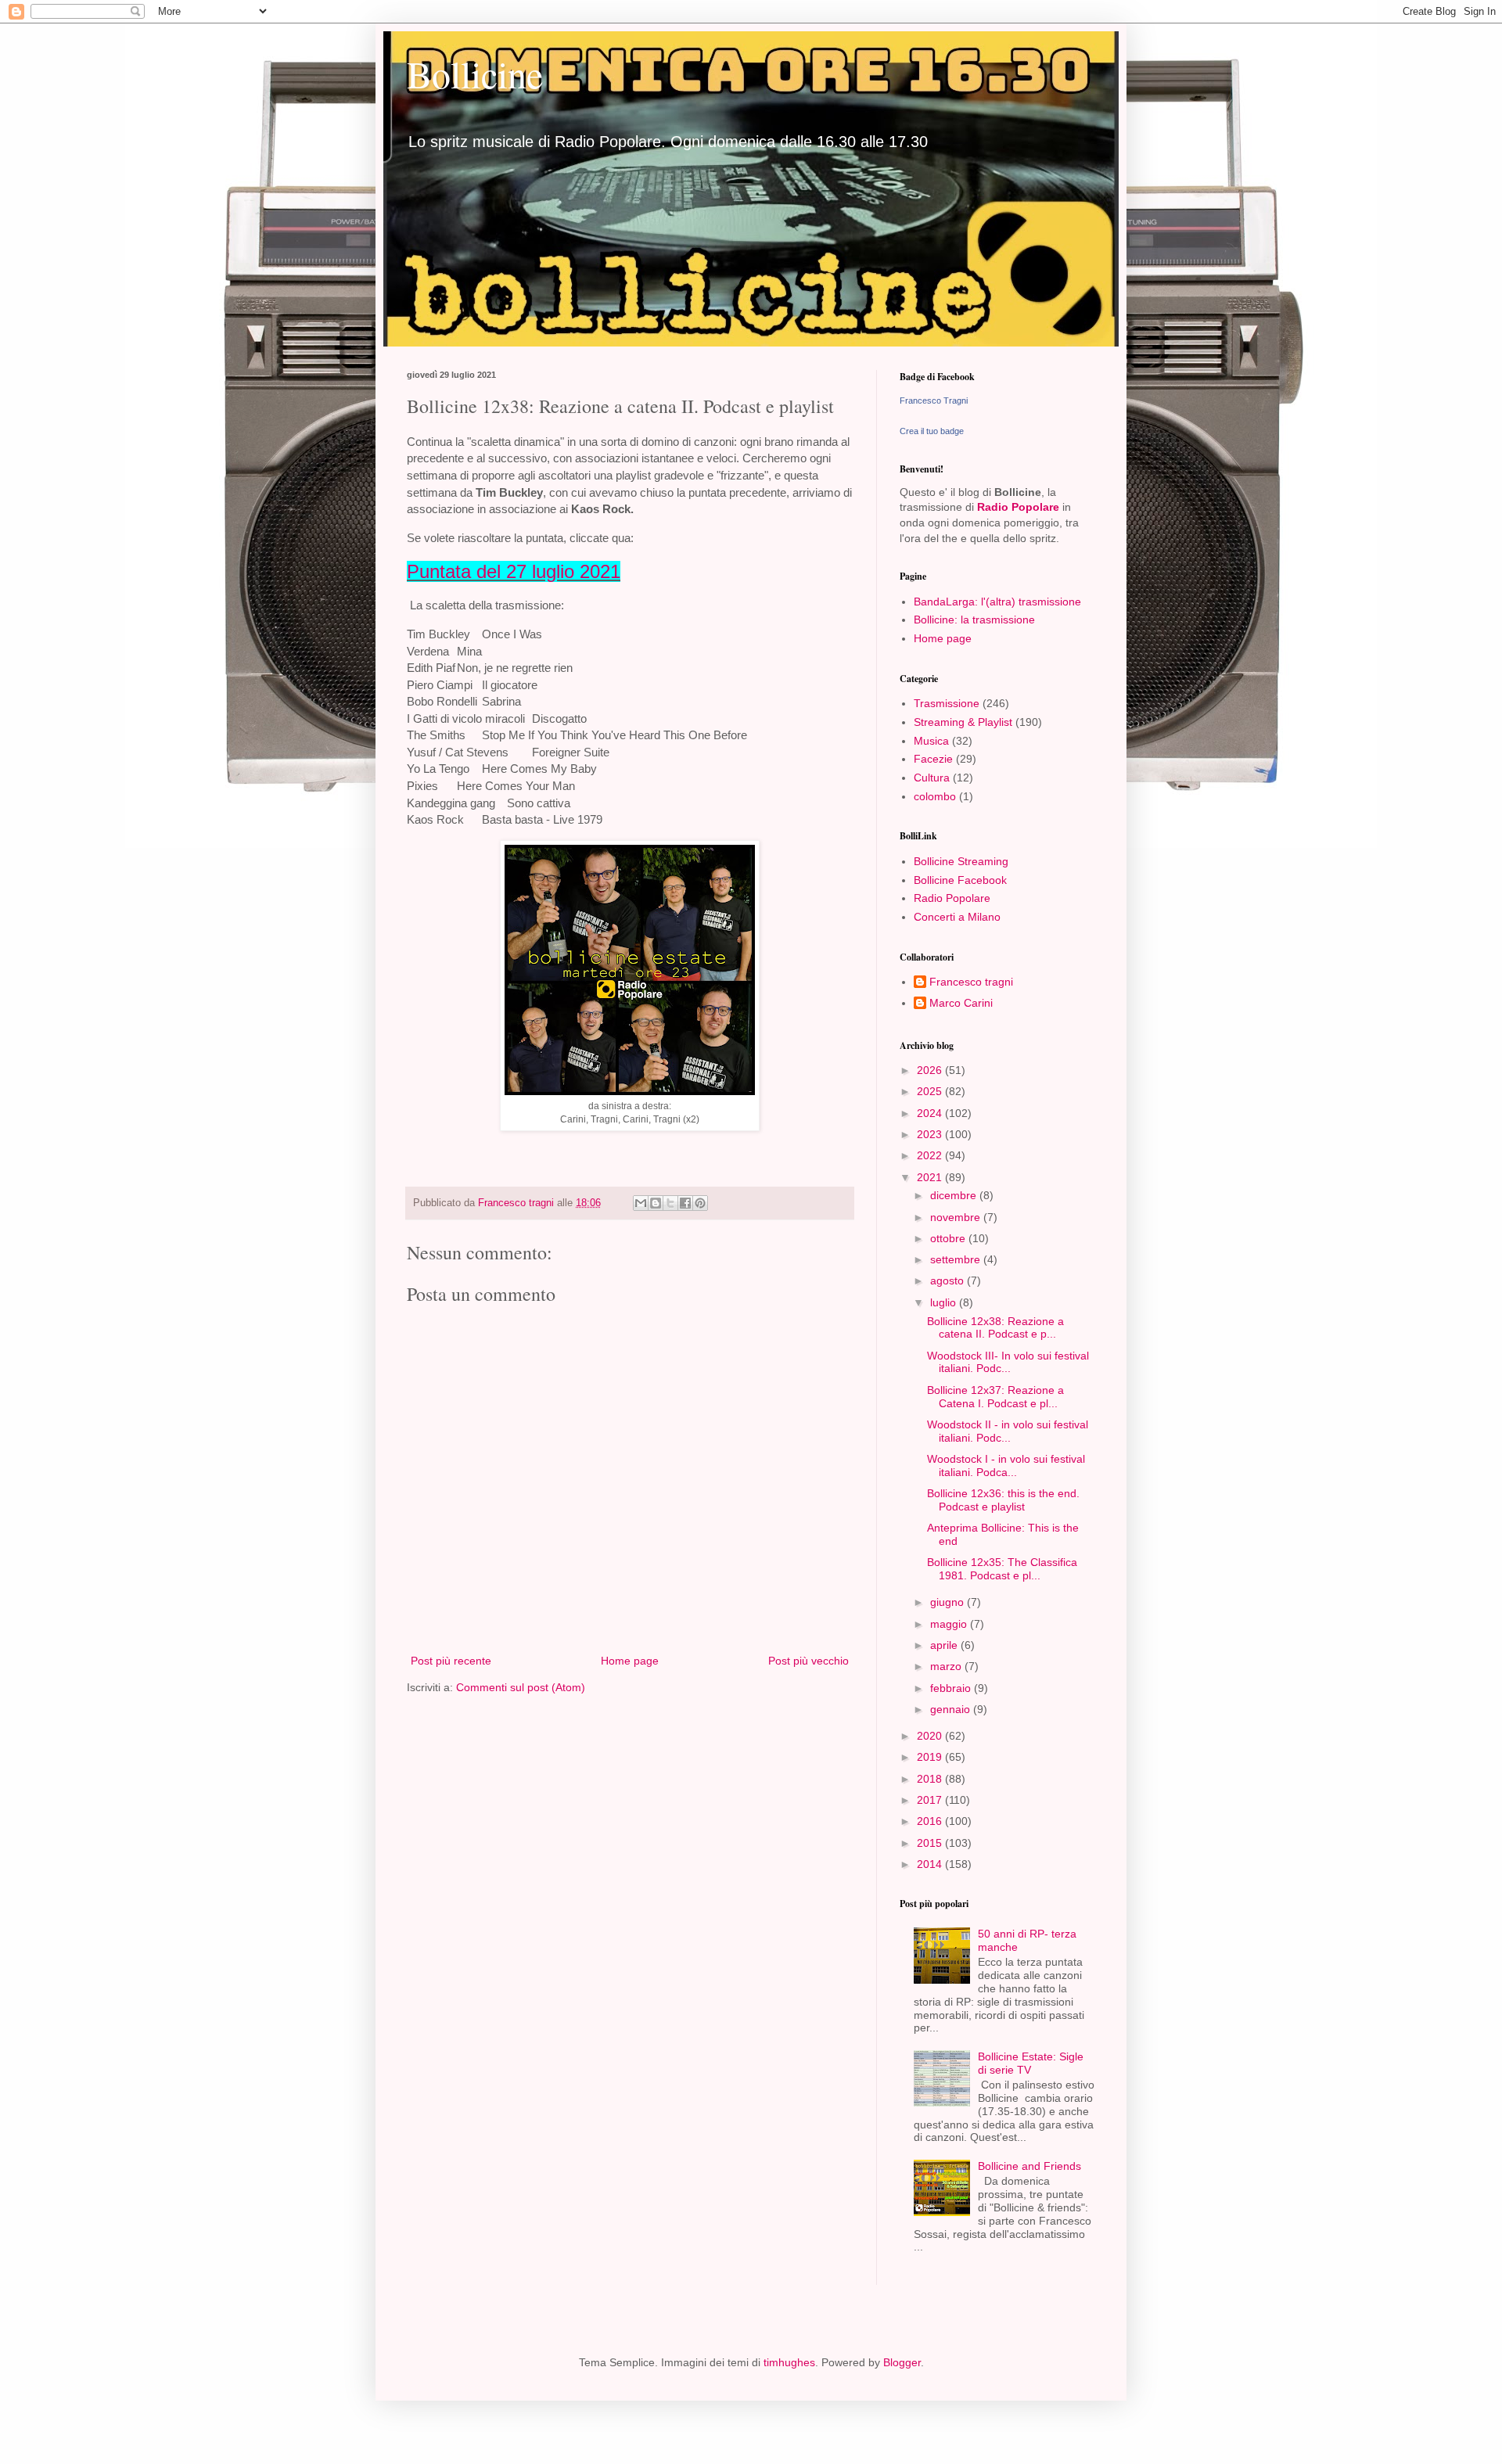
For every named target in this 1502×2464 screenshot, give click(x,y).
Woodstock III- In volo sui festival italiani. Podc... (1008, 1362)
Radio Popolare (1018, 507)
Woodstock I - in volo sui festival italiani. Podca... (1006, 1465)
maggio (950, 1624)
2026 (931, 1070)
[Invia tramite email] (641, 1203)
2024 (931, 1113)
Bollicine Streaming (961, 861)
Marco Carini (961, 1003)
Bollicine (475, 74)
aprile (945, 1645)
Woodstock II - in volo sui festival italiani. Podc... (1008, 1431)
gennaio (952, 1709)
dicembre (955, 1195)
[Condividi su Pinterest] (700, 1203)
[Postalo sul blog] (656, 1203)
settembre (957, 1259)
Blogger (902, 2362)
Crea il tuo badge (932, 431)
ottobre (949, 1238)
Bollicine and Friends (1029, 2166)
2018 (931, 1779)
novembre (957, 1217)
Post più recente (451, 1661)
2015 (931, 1843)
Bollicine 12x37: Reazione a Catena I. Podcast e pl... (995, 1397)
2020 (931, 1736)
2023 (931, 1134)
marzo (947, 1666)
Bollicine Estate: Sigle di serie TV (1031, 2063)
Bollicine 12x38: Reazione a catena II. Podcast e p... (995, 1328)
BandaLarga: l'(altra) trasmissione (997, 602)
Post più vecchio (808, 1661)
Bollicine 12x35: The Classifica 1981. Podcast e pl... (1002, 1569)
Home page (630, 1661)
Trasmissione (947, 703)
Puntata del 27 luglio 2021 (514, 571)
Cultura (932, 778)
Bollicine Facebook (960, 880)
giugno (949, 1602)
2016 (931, 1821)
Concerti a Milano (957, 917)
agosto (949, 1280)
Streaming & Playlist (963, 722)
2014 (931, 1864)
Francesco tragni (971, 982)
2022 (931, 1155)
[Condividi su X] (670, 1203)
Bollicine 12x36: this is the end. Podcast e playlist (1003, 1500)
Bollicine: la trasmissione (974, 620)
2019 (931, 1757)
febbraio (952, 1688)
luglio (945, 1302)
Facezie (933, 759)
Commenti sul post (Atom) (521, 1687)
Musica (931, 741)
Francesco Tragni (934, 400)
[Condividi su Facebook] (685, 1203)
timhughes (789, 2362)
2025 (931, 1091)
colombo (935, 796)
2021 (931, 1177)
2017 (931, 1800)
